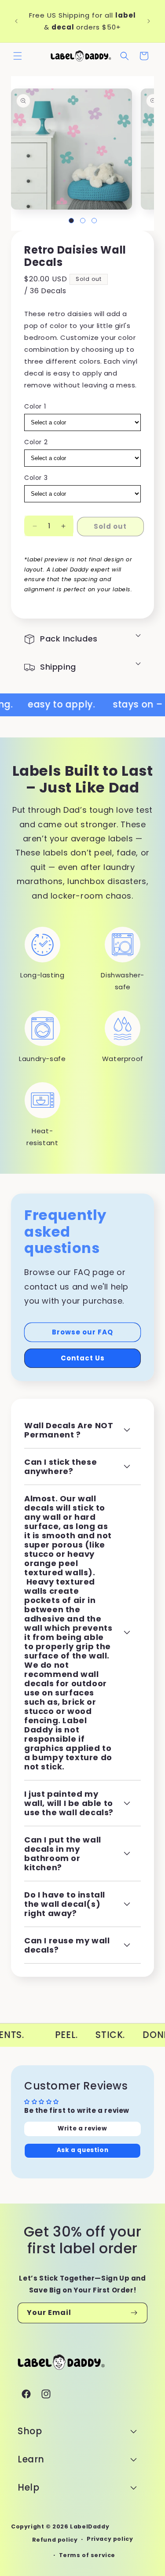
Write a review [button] (82, 2128)
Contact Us (83, 1358)
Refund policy (55, 2540)
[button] (18, 56)
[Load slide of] (71, 221)
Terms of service (87, 2555)
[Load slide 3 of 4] (94, 221)
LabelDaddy (90, 2526)
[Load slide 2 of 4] (83, 221)
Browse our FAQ (82, 1332)
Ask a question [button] (82, 2150)
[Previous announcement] (16, 21)
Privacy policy (110, 2539)
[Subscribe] (134, 2313)
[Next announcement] (149, 21)
